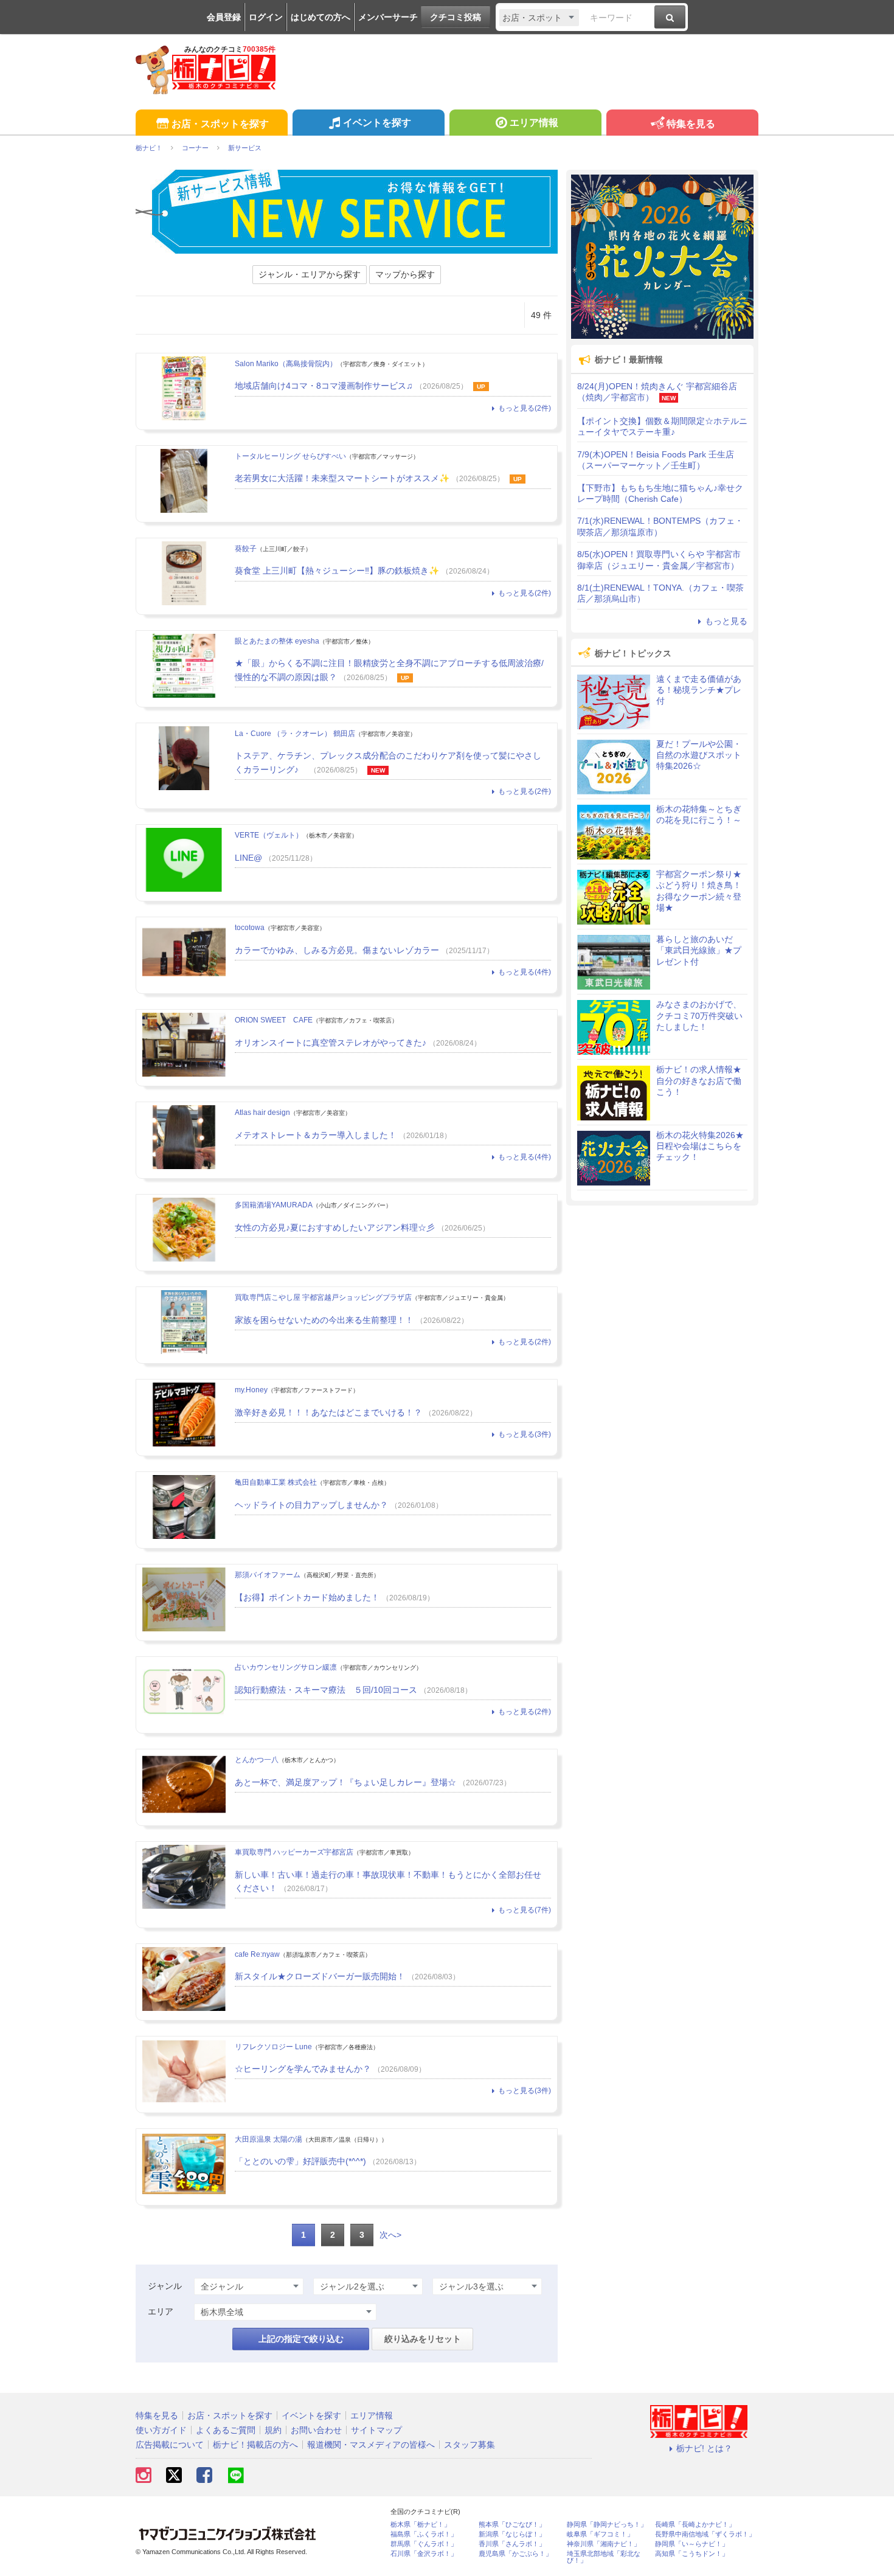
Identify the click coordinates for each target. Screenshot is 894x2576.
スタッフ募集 (470, 2445)
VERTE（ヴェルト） (269, 835)
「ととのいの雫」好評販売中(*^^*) (300, 2161)
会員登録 (224, 17)
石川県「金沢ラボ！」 (424, 2554)
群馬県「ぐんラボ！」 (424, 2544)
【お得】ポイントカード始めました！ (307, 1597)
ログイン (266, 17)
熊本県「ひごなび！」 (512, 2525)
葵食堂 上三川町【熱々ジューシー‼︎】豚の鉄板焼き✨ (337, 571)
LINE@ (248, 858)
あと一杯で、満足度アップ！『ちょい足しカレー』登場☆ (345, 1782)
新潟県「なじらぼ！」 (512, 2534)
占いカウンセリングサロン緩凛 (286, 1667)
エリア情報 (534, 123)
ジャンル (165, 2286)
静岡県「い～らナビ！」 (692, 2544)
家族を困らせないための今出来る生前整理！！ (324, 1320)
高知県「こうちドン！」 (692, 2554)
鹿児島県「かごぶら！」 (515, 2554)
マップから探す (405, 274)
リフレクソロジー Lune (273, 2047)
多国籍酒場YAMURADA (274, 1205)
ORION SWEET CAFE (274, 1020)
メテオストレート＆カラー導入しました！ (316, 1135)
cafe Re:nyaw (257, 1954)
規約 (273, 2430)
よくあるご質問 (226, 2430)
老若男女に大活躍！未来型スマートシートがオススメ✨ (342, 478)
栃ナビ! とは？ (704, 2448)
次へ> (390, 2235)
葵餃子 (246, 549)
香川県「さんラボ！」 (512, 2544)
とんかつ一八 (257, 1760)
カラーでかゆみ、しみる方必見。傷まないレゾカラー (337, 950)
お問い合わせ (316, 2430)
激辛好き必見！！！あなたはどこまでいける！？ (328, 1412)
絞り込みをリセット (423, 2339)
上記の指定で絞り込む (301, 2339)
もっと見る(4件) (525, 972)
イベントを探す (377, 123)
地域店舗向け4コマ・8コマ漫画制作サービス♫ (324, 386)
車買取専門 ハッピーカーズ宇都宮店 (294, 1852)
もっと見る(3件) (525, 1434)
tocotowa (250, 928)
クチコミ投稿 (456, 17)
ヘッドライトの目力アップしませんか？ (311, 1505)
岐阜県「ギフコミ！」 (600, 2534)
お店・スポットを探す (220, 124)
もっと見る (726, 621)
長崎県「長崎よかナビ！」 (695, 2525)
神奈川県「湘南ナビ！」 (604, 2544)
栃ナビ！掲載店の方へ (255, 2445)
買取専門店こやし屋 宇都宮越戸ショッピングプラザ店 (323, 1297)
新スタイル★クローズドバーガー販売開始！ (320, 1976)
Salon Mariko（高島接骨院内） (286, 364)
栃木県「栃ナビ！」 (421, 2525)
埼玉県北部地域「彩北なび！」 (604, 2557)
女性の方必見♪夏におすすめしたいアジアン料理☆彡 (335, 1227)
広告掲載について (170, 2445)
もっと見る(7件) (525, 1910)
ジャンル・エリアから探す (310, 274)
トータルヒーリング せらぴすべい (290, 456)
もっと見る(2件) (525, 408)
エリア (161, 2311)
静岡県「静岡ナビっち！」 (607, 2525)
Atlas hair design (262, 1113)
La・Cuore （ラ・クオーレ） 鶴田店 (295, 734)
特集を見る (691, 124)
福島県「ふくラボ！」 (424, 2534)
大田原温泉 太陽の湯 (269, 2139)
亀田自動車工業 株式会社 (276, 1482)
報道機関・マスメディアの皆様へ (371, 2445)
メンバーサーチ (388, 17)
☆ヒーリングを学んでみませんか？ (303, 2069)
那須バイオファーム (268, 1575)
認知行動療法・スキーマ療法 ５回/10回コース (326, 1690)
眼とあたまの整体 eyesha (277, 641)
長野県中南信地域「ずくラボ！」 (705, 2534)
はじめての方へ (321, 17)
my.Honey (251, 1390)
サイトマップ (376, 2430)
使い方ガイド (161, 2430)
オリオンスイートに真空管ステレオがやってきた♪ (331, 1043)
